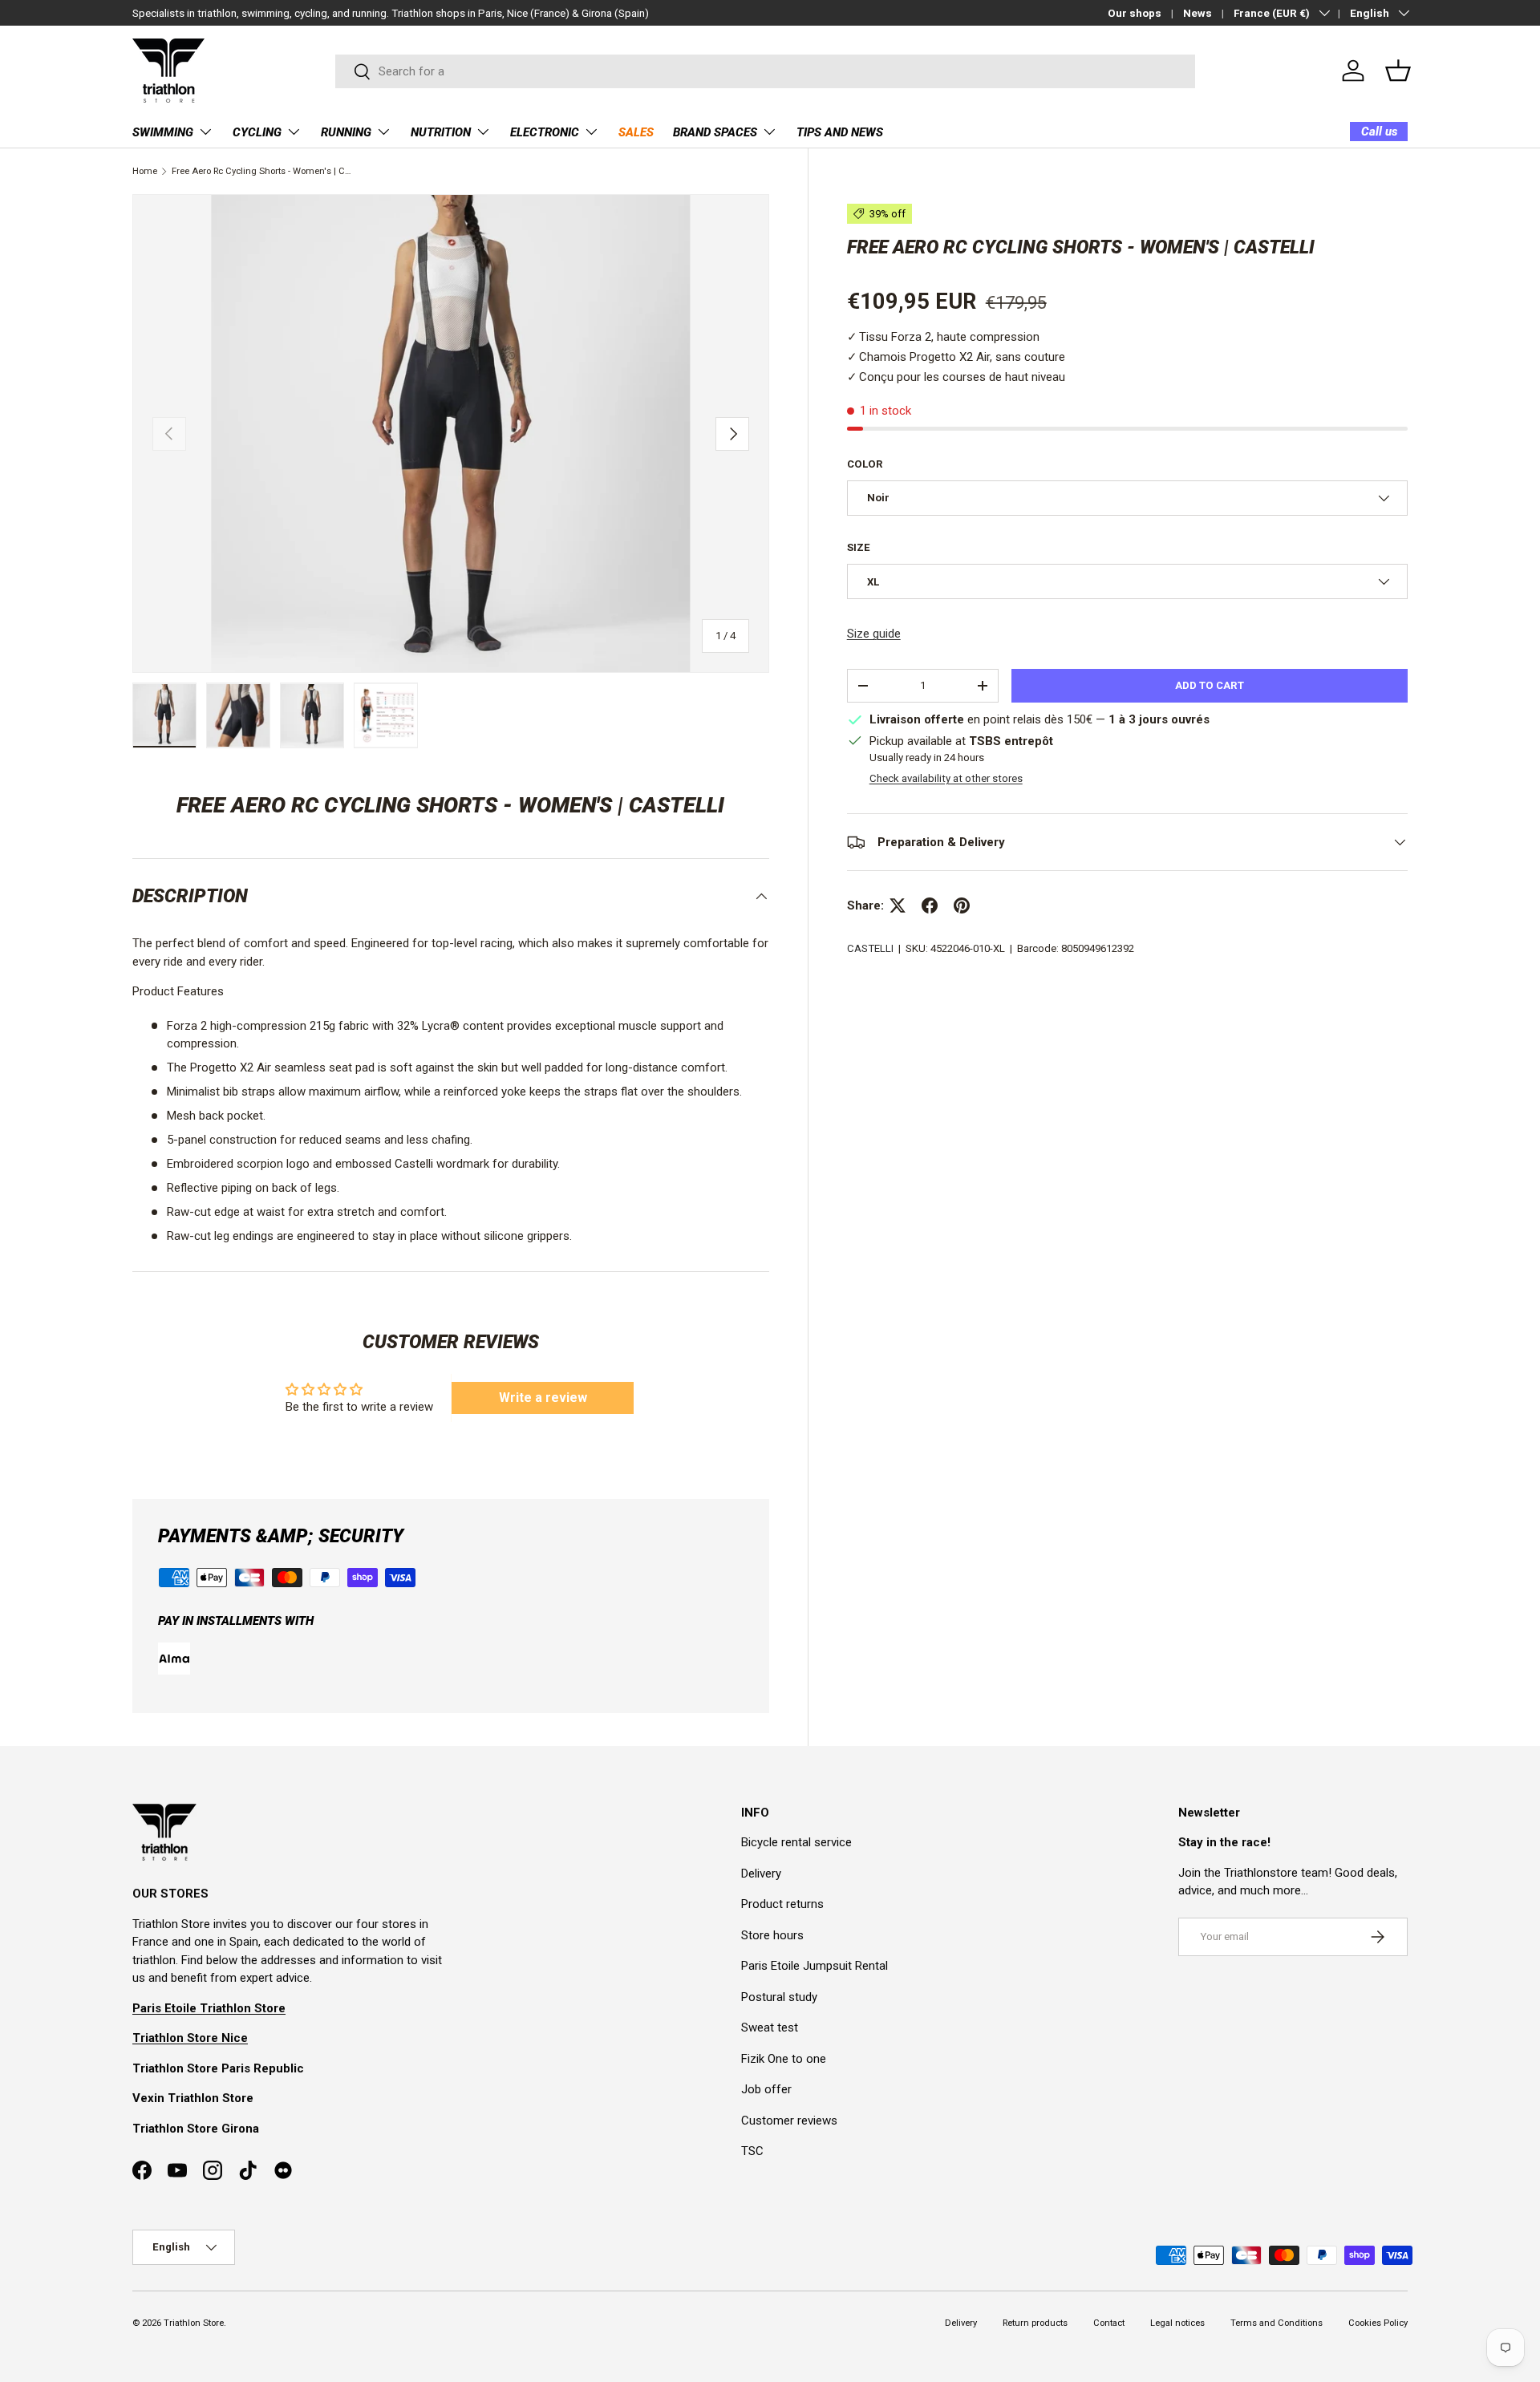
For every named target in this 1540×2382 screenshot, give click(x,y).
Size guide (874, 634)
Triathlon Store (194, 2323)
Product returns (782, 1904)
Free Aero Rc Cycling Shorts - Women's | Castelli (262, 171)
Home (145, 171)
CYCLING (257, 132)
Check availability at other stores (946, 778)
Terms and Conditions (1277, 2323)
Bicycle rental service (796, 1842)
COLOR (865, 464)
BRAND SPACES (715, 132)
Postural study (779, 1997)
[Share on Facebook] (930, 905)
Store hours (772, 1935)
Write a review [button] (543, 1398)
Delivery (761, 1874)
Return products (1035, 2323)
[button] (1398, 71)
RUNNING (346, 132)
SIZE (859, 547)
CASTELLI (870, 948)
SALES (636, 132)
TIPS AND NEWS (840, 132)
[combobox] (766, 71)
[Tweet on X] (898, 905)
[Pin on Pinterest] (962, 905)
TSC (752, 2151)
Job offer (766, 2089)
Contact (1109, 2323)
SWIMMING (163, 132)
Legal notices (1177, 2323)
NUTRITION (441, 132)
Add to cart (1210, 685)
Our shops (1135, 13)
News (1198, 13)
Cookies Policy (1378, 2323)
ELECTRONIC (545, 132)
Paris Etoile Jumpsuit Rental (815, 1966)
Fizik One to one (784, 2059)
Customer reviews (789, 2121)
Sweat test (770, 2028)
